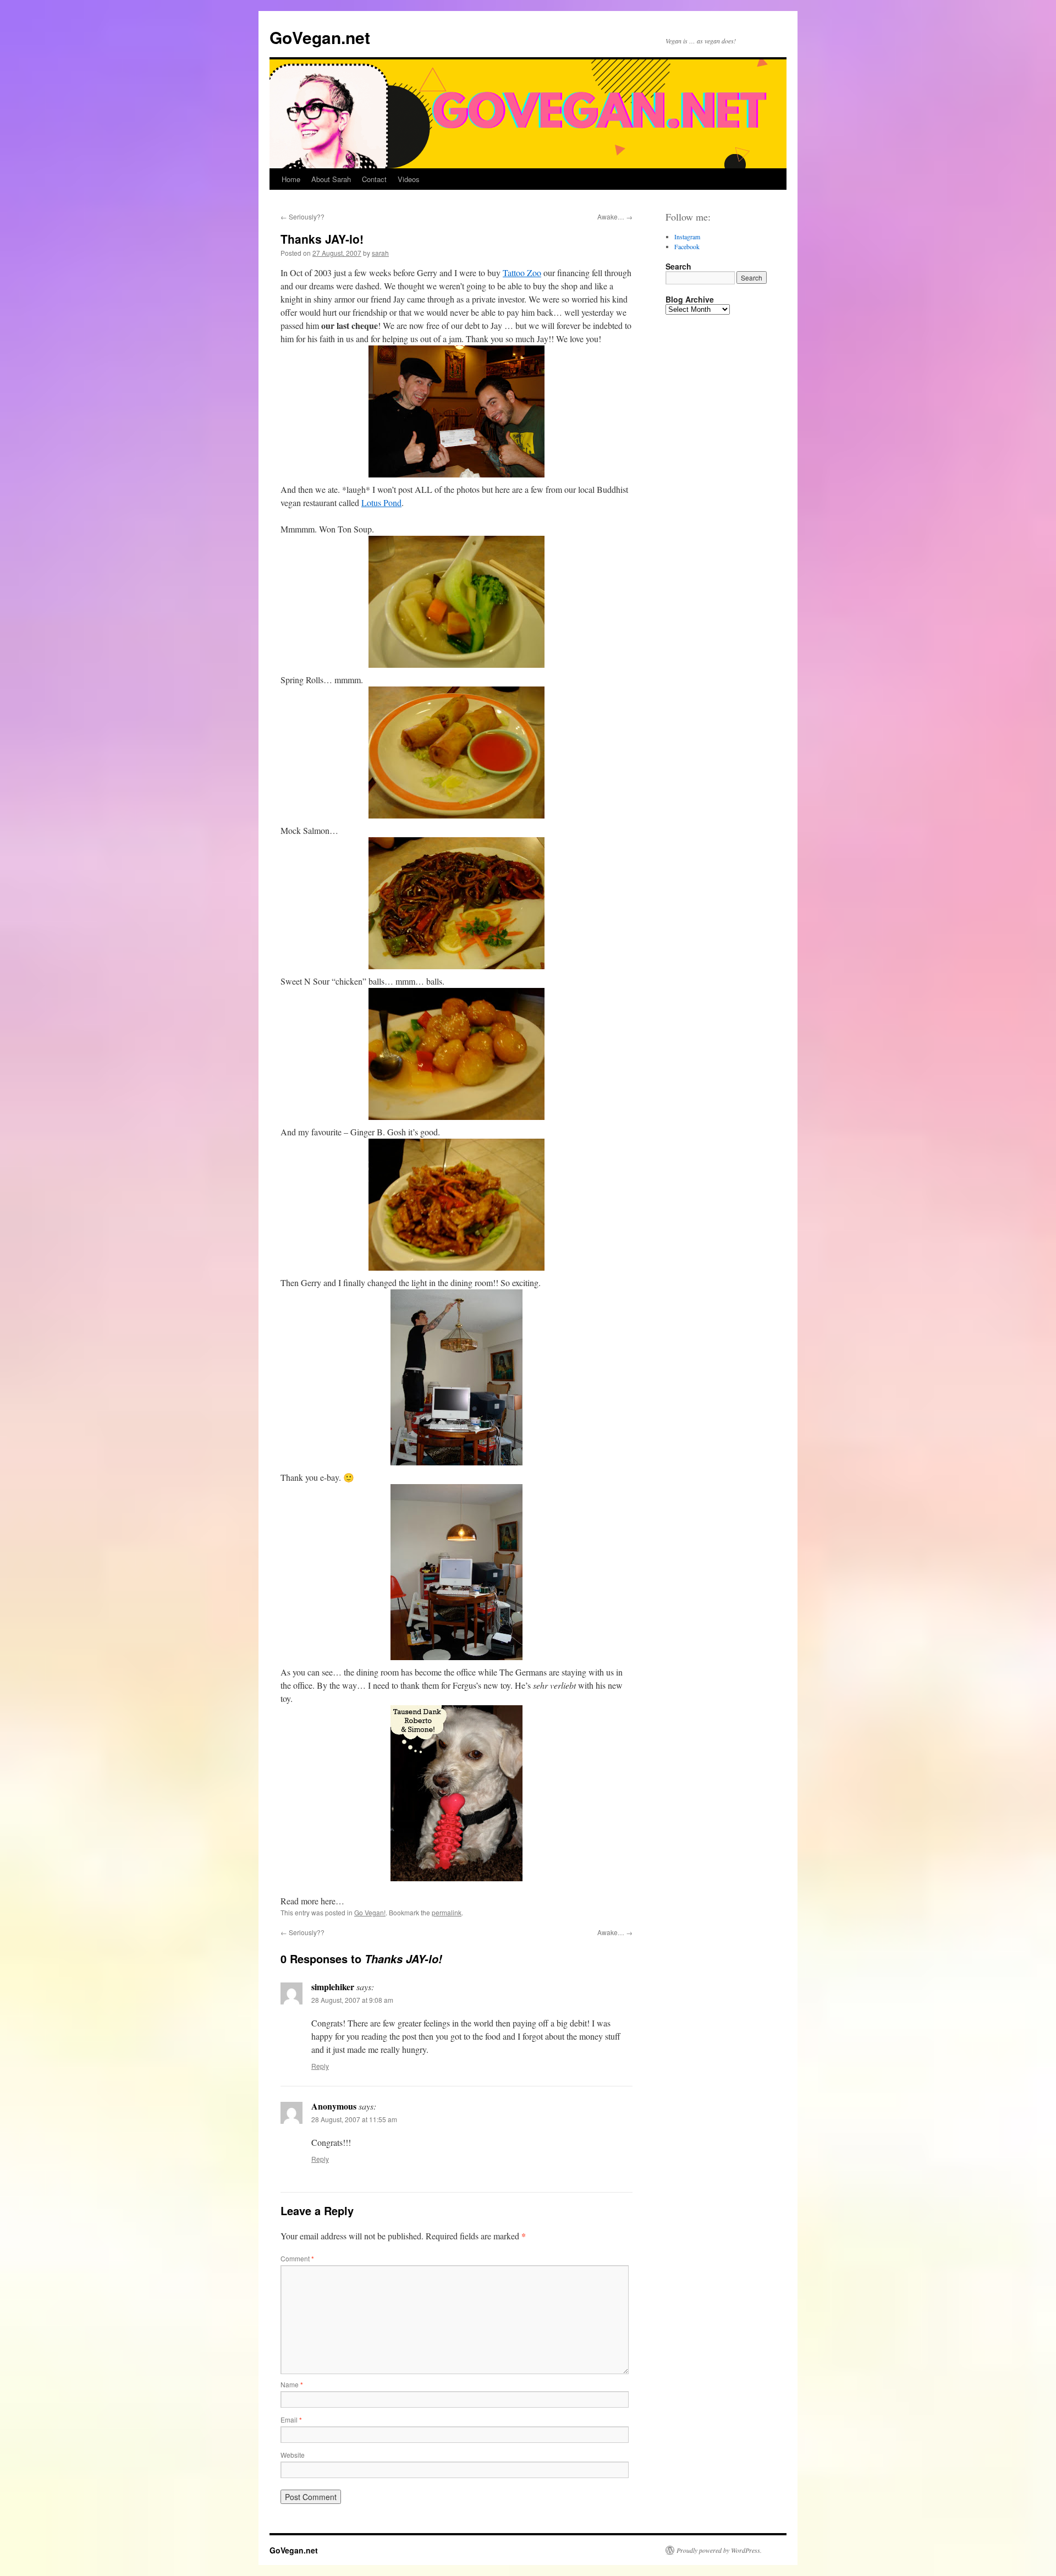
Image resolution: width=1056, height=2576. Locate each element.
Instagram (687, 237)
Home (291, 179)
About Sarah (331, 179)
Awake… (615, 216)
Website (293, 2455)
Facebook (687, 246)
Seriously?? (302, 216)
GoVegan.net (320, 37)
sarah (380, 253)
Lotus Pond (381, 502)
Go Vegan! (370, 1912)
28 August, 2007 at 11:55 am (354, 2119)
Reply (320, 2066)
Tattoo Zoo (522, 273)
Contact (374, 179)
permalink (447, 1912)
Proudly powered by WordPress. (719, 2550)
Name (292, 2384)
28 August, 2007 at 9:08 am (352, 2000)
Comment (297, 2258)
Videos (409, 179)
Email (291, 2420)
